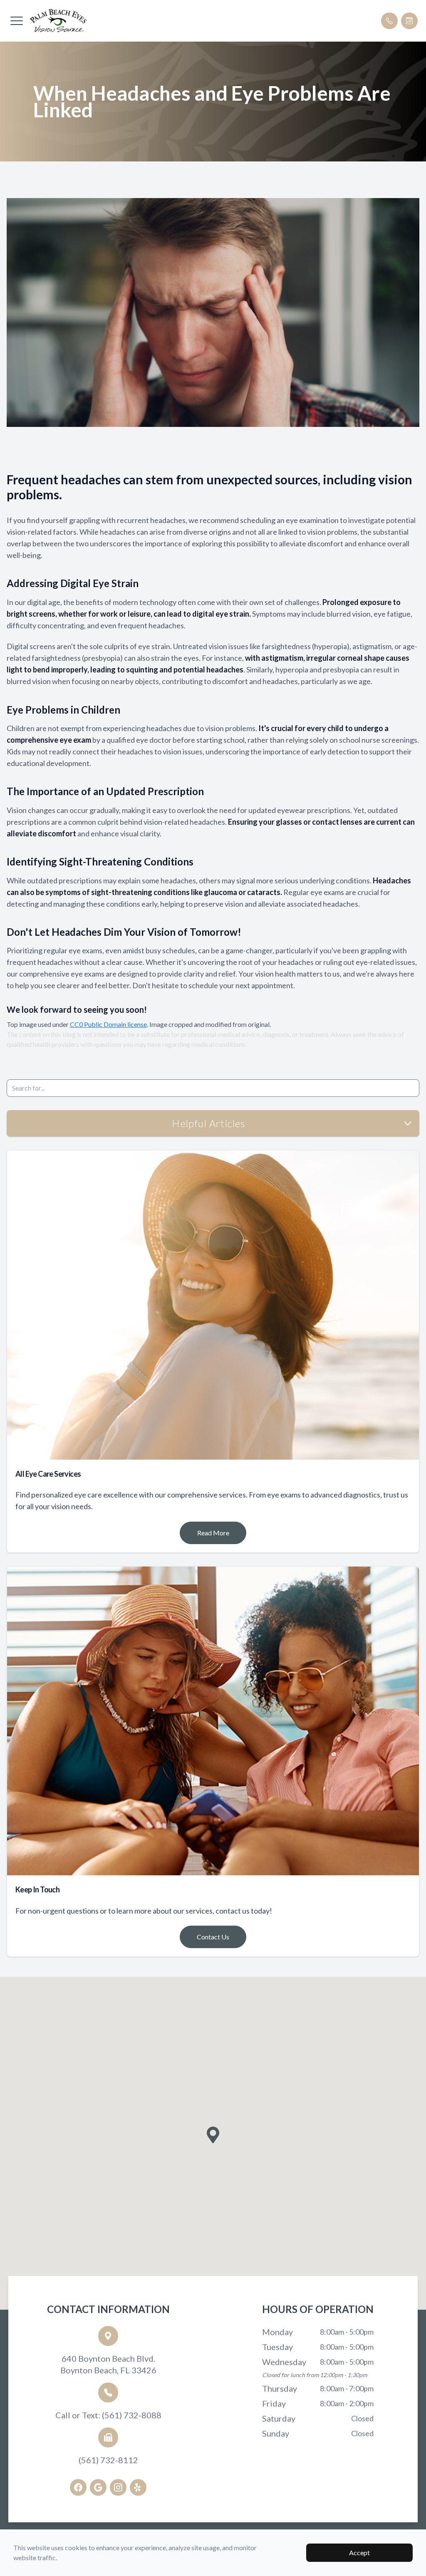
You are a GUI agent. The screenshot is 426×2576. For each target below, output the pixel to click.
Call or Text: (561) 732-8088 (108, 2415)
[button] (17, 21)
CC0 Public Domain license (108, 1024)
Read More (213, 1533)
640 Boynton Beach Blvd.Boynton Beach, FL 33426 (108, 2364)
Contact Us (213, 1937)
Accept (359, 2552)
